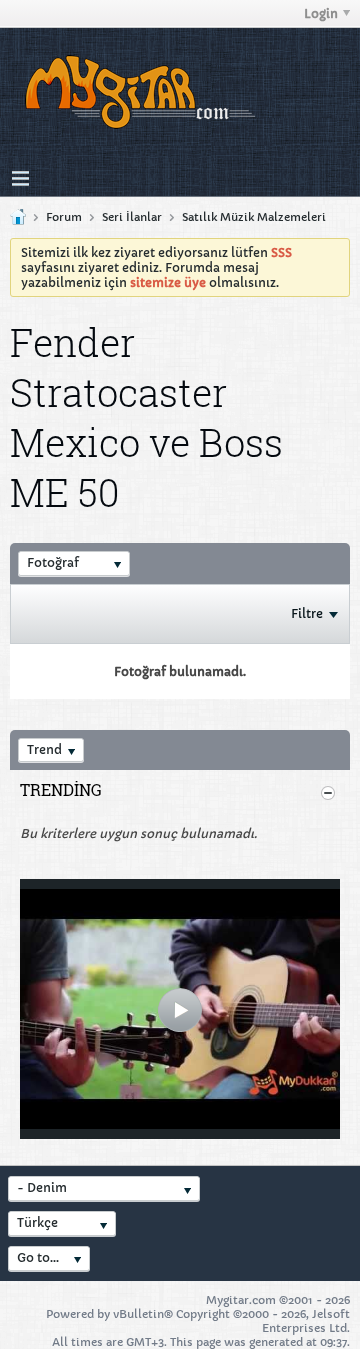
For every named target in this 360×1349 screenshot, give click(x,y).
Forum (64, 217)
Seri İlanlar (132, 217)
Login (321, 13)
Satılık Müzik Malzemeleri (254, 217)
